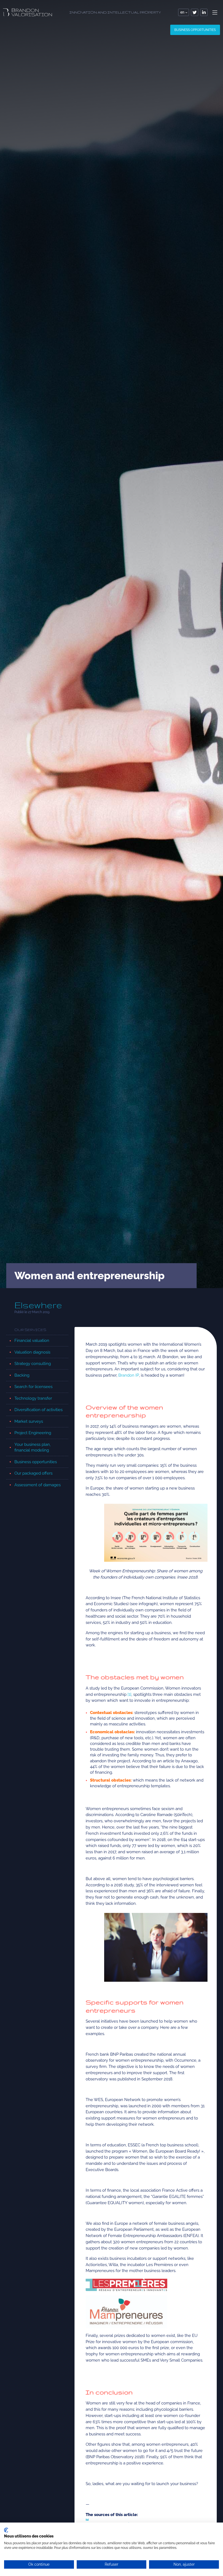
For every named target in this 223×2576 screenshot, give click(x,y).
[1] (129, 1694)
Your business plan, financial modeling (32, 1447)
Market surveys (29, 1421)
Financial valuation (32, 1341)
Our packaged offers (33, 1473)
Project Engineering (33, 1433)
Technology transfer (33, 1398)
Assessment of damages (38, 1485)
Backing (22, 1375)
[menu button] (215, 12)
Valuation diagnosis (32, 1352)
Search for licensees (33, 1387)
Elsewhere (38, 1305)
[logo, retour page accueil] (27, 12)
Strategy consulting (33, 1364)
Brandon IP (129, 1375)
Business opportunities (195, 30)
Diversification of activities (38, 1410)
